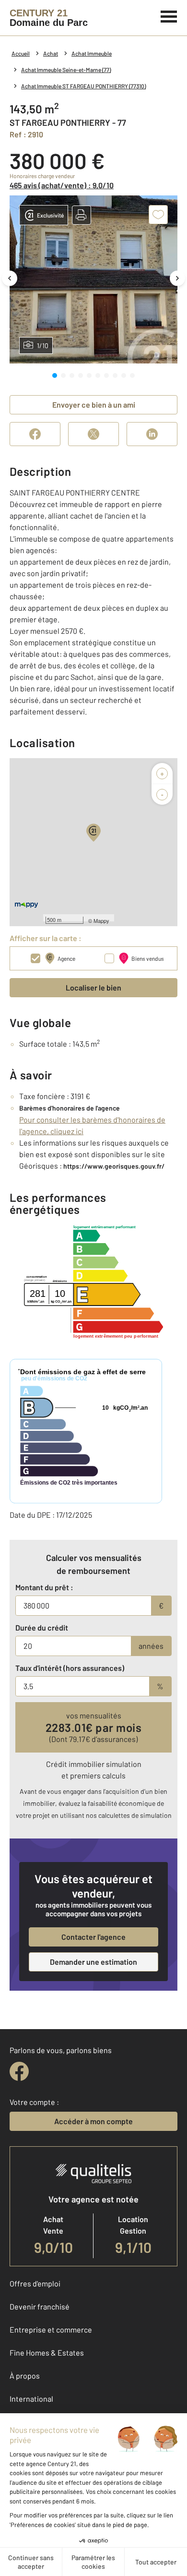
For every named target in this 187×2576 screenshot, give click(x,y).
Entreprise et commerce (51, 2329)
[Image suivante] (177, 278)
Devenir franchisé (40, 2306)
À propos (25, 2376)
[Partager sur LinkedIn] (152, 434)
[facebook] (19, 2071)
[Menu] (169, 15)
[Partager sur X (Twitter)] (93, 434)
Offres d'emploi (35, 2283)
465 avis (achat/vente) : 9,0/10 (62, 185)
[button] (82, 215)
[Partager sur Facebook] (35, 434)
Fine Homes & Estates (47, 2352)
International (31, 2399)
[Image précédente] (10, 278)
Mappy (101, 920)
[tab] (55, 375)
